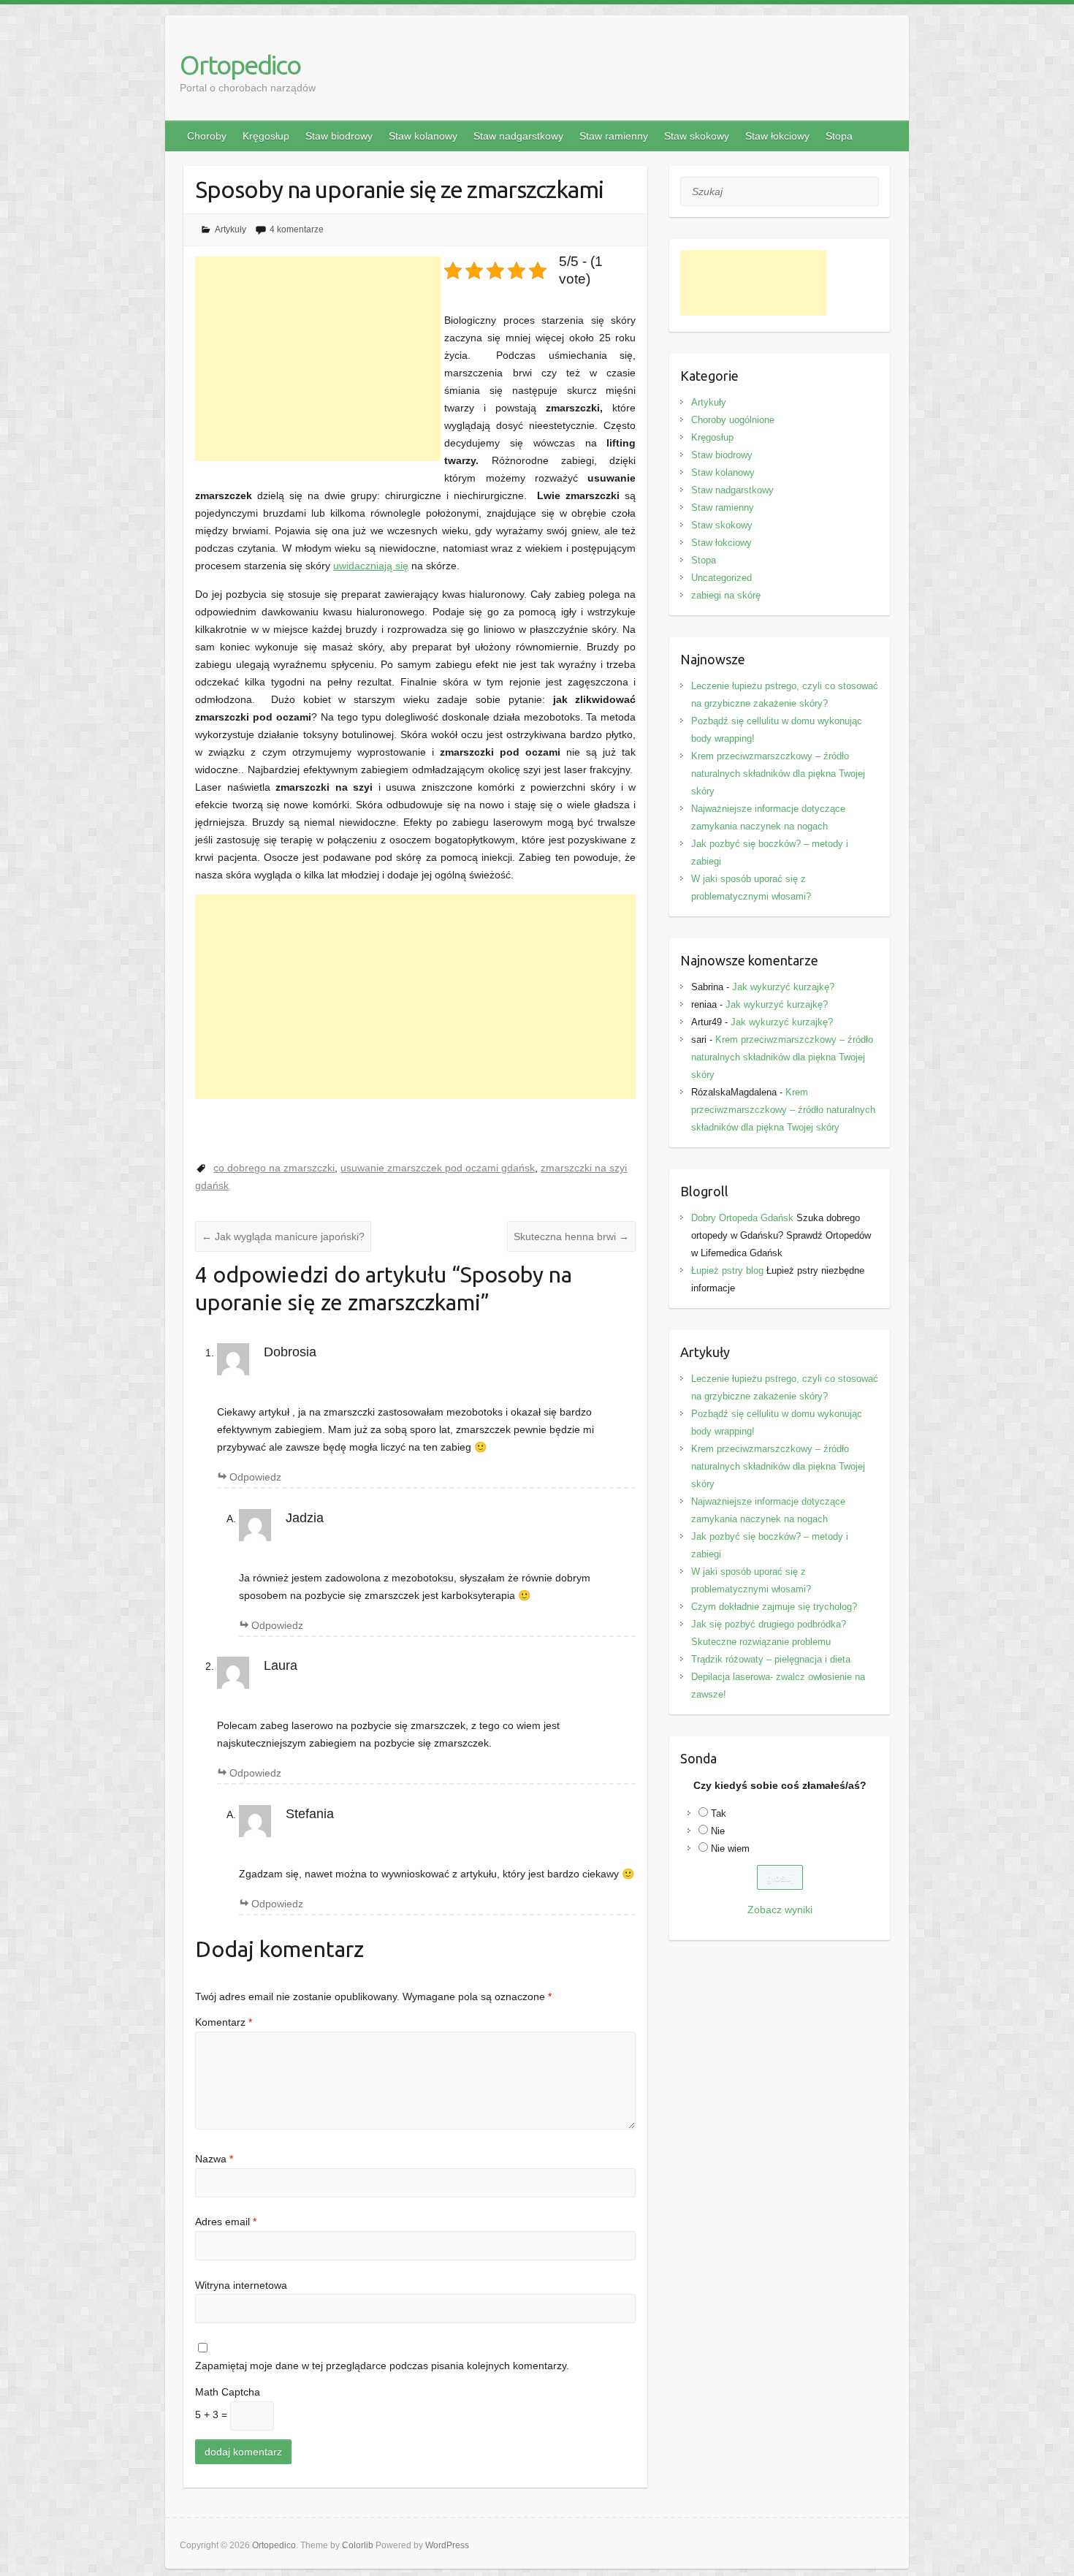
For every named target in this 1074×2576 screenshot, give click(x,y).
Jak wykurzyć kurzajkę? (783, 987)
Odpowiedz (255, 1477)
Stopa (839, 136)
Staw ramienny (614, 136)
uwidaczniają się (371, 566)
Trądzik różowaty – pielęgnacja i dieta (771, 1659)
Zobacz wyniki (780, 1910)
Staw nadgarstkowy (518, 136)
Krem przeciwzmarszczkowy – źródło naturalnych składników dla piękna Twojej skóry (778, 774)
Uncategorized (721, 578)
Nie (718, 1831)
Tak (719, 1813)
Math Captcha (228, 2392)
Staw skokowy (697, 136)
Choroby (207, 136)
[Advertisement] (318, 359)
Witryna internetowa (241, 2285)
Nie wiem (730, 1849)
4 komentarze (297, 229)
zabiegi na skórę (726, 595)
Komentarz (224, 2022)
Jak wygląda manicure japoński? (283, 1236)
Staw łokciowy (777, 136)
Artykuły (231, 229)
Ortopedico (240, 65)
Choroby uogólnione (733, 420)
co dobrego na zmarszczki (274, 1168)
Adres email (226, 2222)
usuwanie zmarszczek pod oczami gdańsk (438, 1168)
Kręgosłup (266, 136)
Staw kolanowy (423, 136)
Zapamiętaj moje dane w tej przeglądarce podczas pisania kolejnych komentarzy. (382, 2366)
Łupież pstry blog (727, 1270)
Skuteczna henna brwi (571, 1236)
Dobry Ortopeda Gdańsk (742, 1218)
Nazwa (214, 2159)
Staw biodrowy (339, 136)
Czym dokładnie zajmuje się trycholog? (774, 1607)
